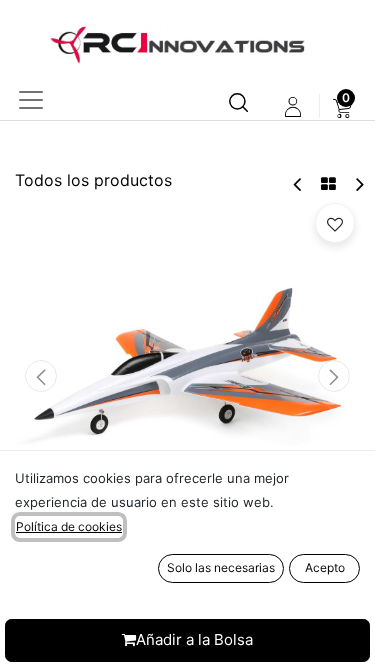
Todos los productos (93, 180)
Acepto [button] (325, 567)
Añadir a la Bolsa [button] (194, 639)
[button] (41, 376)
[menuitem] (342, 107)
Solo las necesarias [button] (221, 567)
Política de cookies (69, 526)
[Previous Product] (298, 184)
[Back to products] (328, 184)
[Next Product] (358, 184)
